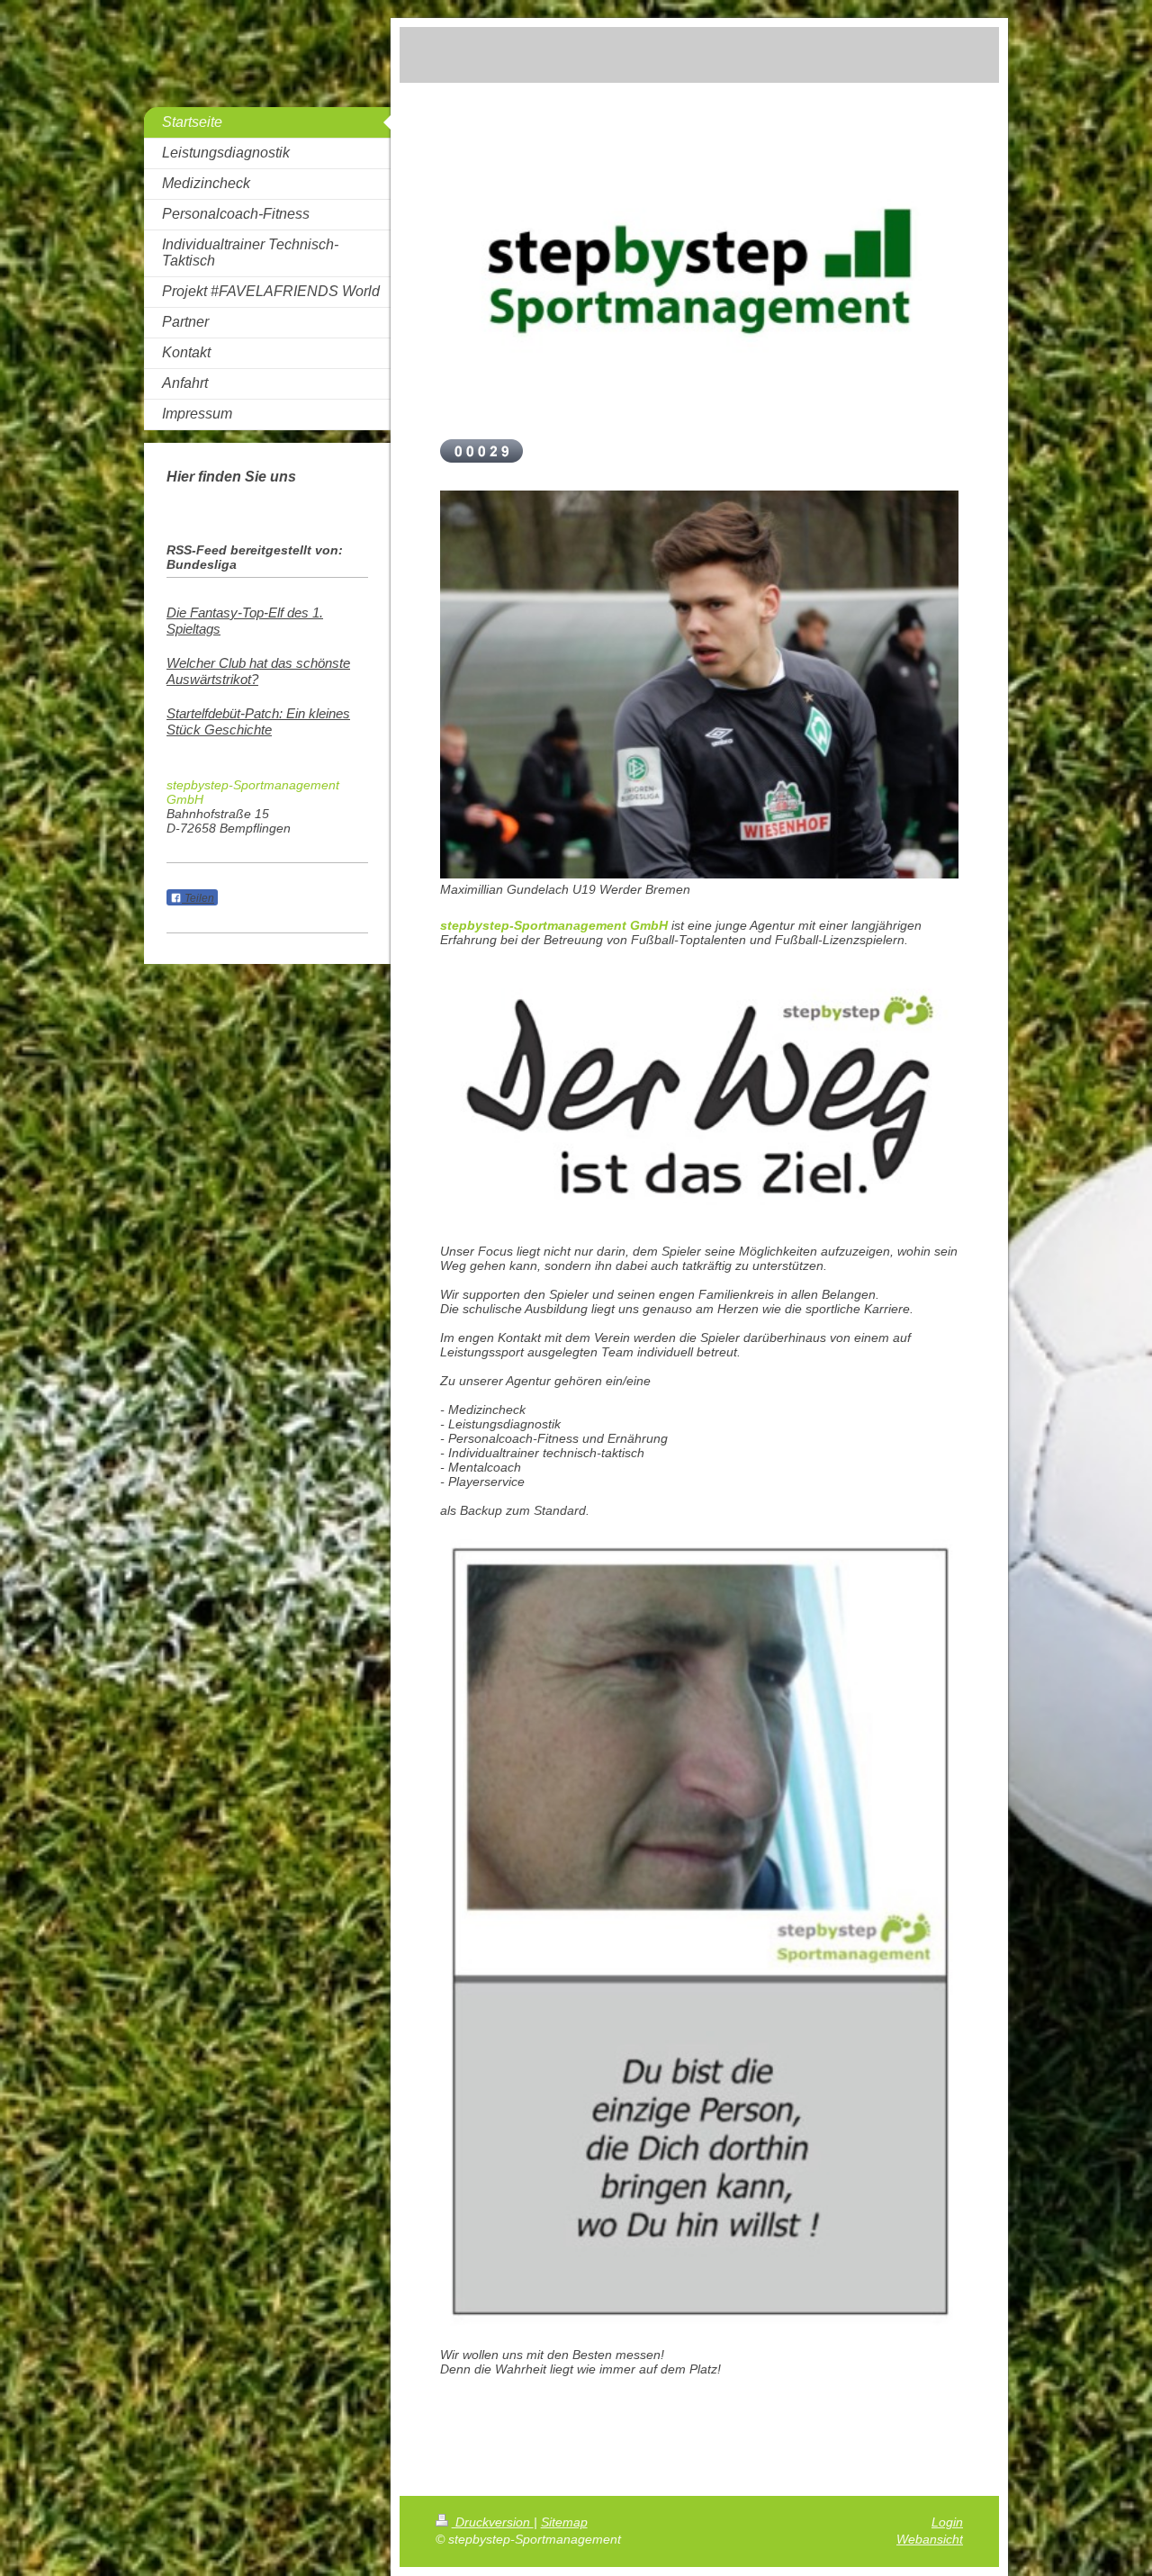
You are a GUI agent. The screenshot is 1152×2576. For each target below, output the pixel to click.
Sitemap (564, 2522)
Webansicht (930, 2539)
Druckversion (493, 2522)
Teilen (198, 898)
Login (947, 2522)
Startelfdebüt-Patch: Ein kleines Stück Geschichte (258, 721)
